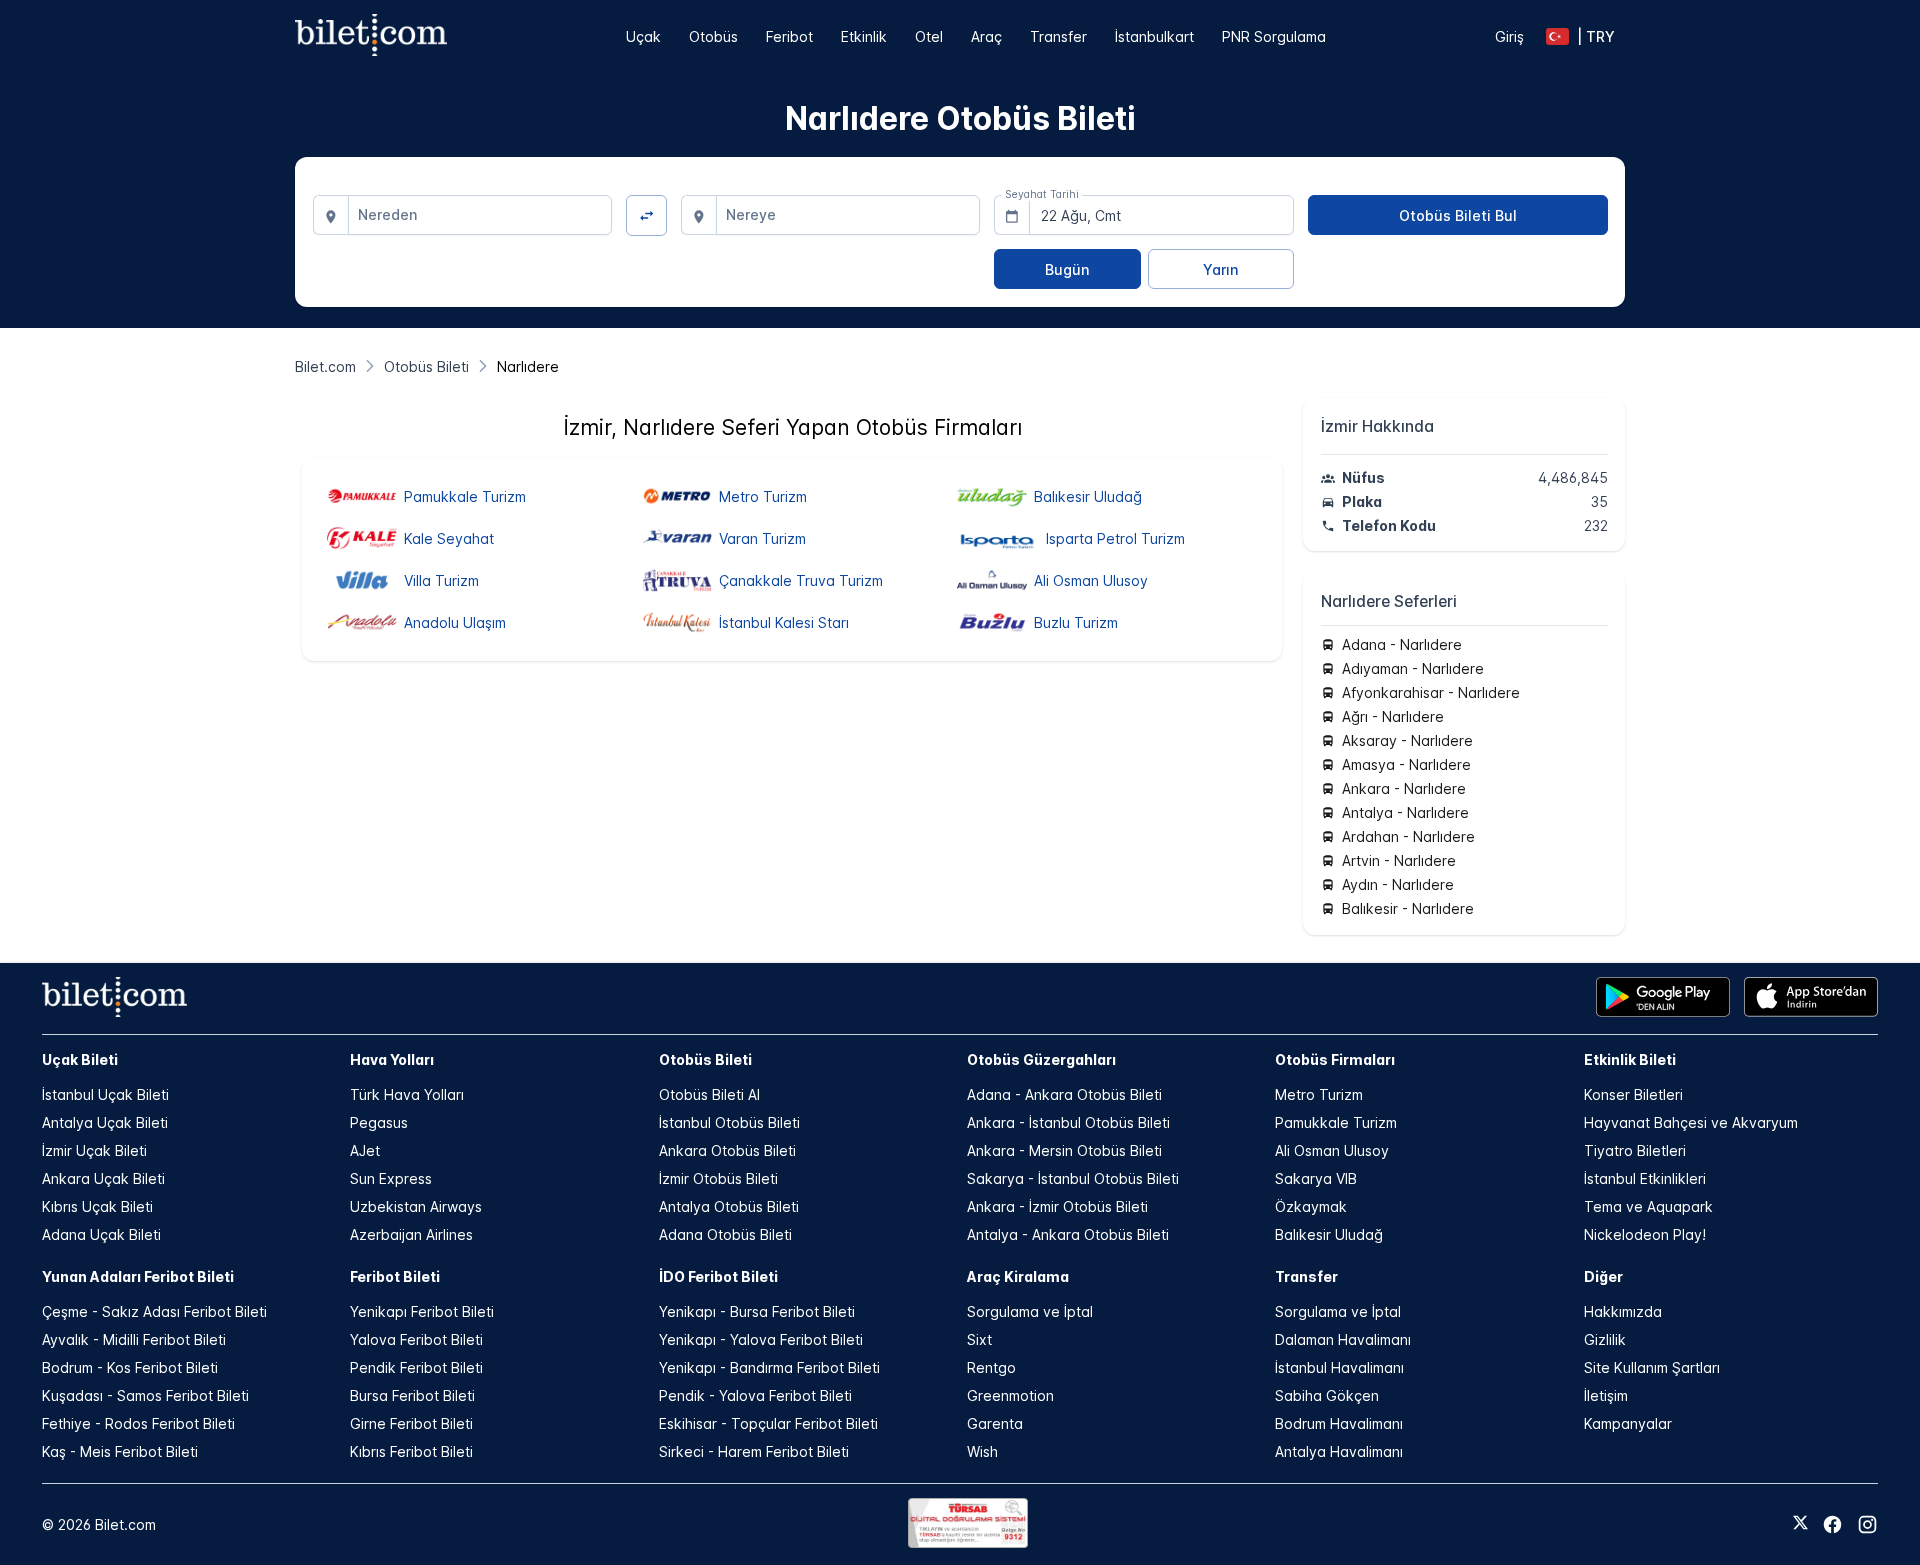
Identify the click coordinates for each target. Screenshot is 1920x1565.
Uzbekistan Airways (416, 1206)
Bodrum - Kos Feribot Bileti (130, 1367)
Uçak (643, 36)
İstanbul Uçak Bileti (105, 1094)
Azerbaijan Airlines (411, 1234)
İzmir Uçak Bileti (94, 1150)
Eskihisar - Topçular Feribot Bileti (768, 1423)
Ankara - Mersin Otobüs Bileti (1064, 1150)
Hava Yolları (392, 1059)
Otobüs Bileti (705, 1059)
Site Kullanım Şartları (1652, 1367)
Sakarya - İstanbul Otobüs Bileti (1073, 1178)
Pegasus (379, 1122)
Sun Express (391, 1178)
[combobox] (480, 215)
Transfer (1058, 36)
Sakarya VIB (1316, 1178)
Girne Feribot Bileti (411, 1423)
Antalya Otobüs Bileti (729, 1206)
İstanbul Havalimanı (1339, 1367)
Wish (982, 1451)
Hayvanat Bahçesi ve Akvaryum (1691, 1122)
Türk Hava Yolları (407, 1094)
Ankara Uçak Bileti (103, 1178)
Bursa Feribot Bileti (412, 1395)
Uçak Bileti (80, 1059)
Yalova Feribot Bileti (416, 1339)
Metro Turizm (1319, 1094)
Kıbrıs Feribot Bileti (411, 1451)
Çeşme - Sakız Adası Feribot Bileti (154, 1311)
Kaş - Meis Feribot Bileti (120, 1451)
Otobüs (713, 36)
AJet (365, 1150)
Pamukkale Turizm (1336, 1122)
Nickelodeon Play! (1645, 1234)
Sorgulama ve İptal (1030, 1311)
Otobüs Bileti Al (709, 1094)
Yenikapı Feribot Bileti (422, 1311)
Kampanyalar (1628, 1423)
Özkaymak (1311, 1206)
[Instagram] (1867, 1524)
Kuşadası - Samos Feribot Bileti (145, 1395)
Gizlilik (1605, 1339)
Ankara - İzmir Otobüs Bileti (1057, 1206)
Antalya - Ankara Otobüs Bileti (1068, 1234)
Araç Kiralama (1018, 1276)
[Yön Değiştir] (646, 215)
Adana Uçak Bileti (101, 1234)
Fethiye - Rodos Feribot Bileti (138, 1423)
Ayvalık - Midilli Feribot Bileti (134, 1339)
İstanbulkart (1154, 36)
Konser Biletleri (1633, 1094)
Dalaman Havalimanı (1343, 1339)
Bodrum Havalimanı (1339, 1423)
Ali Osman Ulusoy (1332, 1150)
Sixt (979, 1339)
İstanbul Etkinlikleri (1645, 1178)
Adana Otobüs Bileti (725, 1234)
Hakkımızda (1623, 1311)
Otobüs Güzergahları (1041, 1059)
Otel (929, 36)
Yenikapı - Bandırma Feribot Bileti (769, 1367)
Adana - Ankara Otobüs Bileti (1064, 1094)
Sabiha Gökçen (1327, 1395)
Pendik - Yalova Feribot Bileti (755, 1395)
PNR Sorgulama (1274, 36)
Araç (986, 36)
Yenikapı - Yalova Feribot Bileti (761, 1339)
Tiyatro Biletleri (1635, 1150)
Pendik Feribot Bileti (416, 1367)
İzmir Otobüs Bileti (718, 1178)
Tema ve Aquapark (1648, 1206)
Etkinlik (864, 36)
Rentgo (991, 1367)
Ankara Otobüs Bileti (727, 1150)
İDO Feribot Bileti (718, 1276)
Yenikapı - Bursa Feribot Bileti (757, 1311)
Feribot (789, 36)
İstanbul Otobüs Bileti (729, 1122)
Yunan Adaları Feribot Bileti (138, 1276)
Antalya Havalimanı (1339, 1451)
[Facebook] (1832, 1524)
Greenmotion (1010, 1395)
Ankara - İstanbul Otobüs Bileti (1068, 1122)
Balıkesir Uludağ (1329, 1234)
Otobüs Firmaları (1335, 1059)
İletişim (1606, 1395)
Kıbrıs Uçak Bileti (97, 1206)
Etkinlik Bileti (1630, 1059)
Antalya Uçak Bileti (105, 1122)
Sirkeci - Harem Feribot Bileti (754, 1451)
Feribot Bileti (395, 1276)
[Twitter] (1800, 1524)
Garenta (995, 1423)
